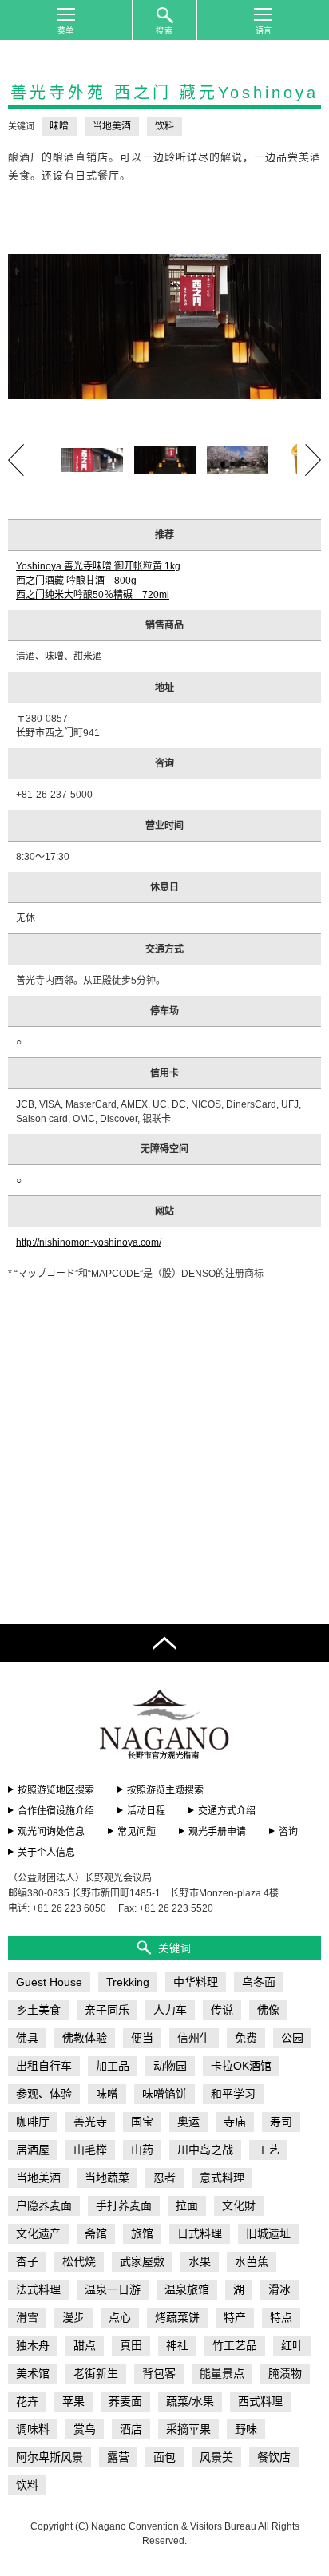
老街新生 (96, 2373)
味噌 (59, 126)
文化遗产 (38, 2233)
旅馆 (142, 2233)
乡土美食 (38, 2010)
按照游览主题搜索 (165, 1790)
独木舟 (33, 2345)
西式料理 (260, 2401)
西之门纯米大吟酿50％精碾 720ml (93, 595)
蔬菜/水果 (190, 2401)
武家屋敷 (142, 2261)
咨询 (288, 1832)
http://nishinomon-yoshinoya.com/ (89, 1242)
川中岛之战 (205, 2150)
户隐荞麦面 (44, 2205)
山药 (142, 2150)
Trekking (128, 1982)
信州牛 (194, 2038)
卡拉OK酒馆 (241, 2066)
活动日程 (146, 1811)
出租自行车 (44, 2066)
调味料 (33, 2429)
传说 (222, 2010)
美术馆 (33, 2373)
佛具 (27, 2038)
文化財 (239, 2205)
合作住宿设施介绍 (56, 1811)
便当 (142, 2038)
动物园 (170, 2066)
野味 (246, 2429)
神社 (177, 2345)
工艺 (268, 2150)
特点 (281, 2317)
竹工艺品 (235, 2345)
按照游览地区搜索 (56, 1790)
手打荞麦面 (124, 2205)
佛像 (268, 2010)
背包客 (159, 2373)
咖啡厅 (33, 2122)
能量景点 (222, 2373)
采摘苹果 (188, 2429)
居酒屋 (33, 2150)
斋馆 (96, 2233)
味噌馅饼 (164, 2094)
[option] (164, 327)
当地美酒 (112, 126)
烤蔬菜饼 (177, 2317)
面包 (164, 2457)
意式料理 (222, 2178)
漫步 (73, 2317)
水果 (200, 2261)
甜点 (85, 2345)
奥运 (188, 2122)
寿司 (281, 2122)
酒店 (131, 2429)
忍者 (164, 2178)
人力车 (170, 2010)
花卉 (27, 2401)
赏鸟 (85, 2429)
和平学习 (233, 2094)
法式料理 (38, 2289)
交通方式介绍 (227, 1811)
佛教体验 (85, 2038)
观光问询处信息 (51, 1832)
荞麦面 (125, 2401)
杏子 (27, 2261)
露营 (118, 2457)
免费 (246, 2038)
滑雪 (27, 2317)
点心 (120, 2317)
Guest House (49, 1982)
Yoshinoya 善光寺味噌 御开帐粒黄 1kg (98, 566)
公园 (292, 2038)
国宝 (142, 2122)
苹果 (73, 2401)
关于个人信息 (46, 1853)
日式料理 (200, 2233)
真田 (131, 2345)
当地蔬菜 (107, 2178)
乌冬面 (259, 1982)
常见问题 (137, 1832)
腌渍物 (285, 2373)
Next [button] (313, 460)
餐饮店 (274, 2457)
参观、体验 (44, 2094)
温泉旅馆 (187, 2289)
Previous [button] (16, 460)
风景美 (216, 2457)
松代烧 (79, 2261)
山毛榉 (90, 2150)
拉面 (187, 2205)
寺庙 (235, 2122)
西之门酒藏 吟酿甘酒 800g (76, 581)
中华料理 (196, 1982)
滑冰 (279, 2289)
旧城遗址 (268, 2233)
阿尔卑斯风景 (50, 2457)
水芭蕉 (252, 2261)
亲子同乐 (107, 2010)
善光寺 (90, 2122)
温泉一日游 (113, 2289)
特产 (235, 2317)
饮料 (164, 126)
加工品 (113, 2066)
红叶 (292, 2345)
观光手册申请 (217, 1832)
